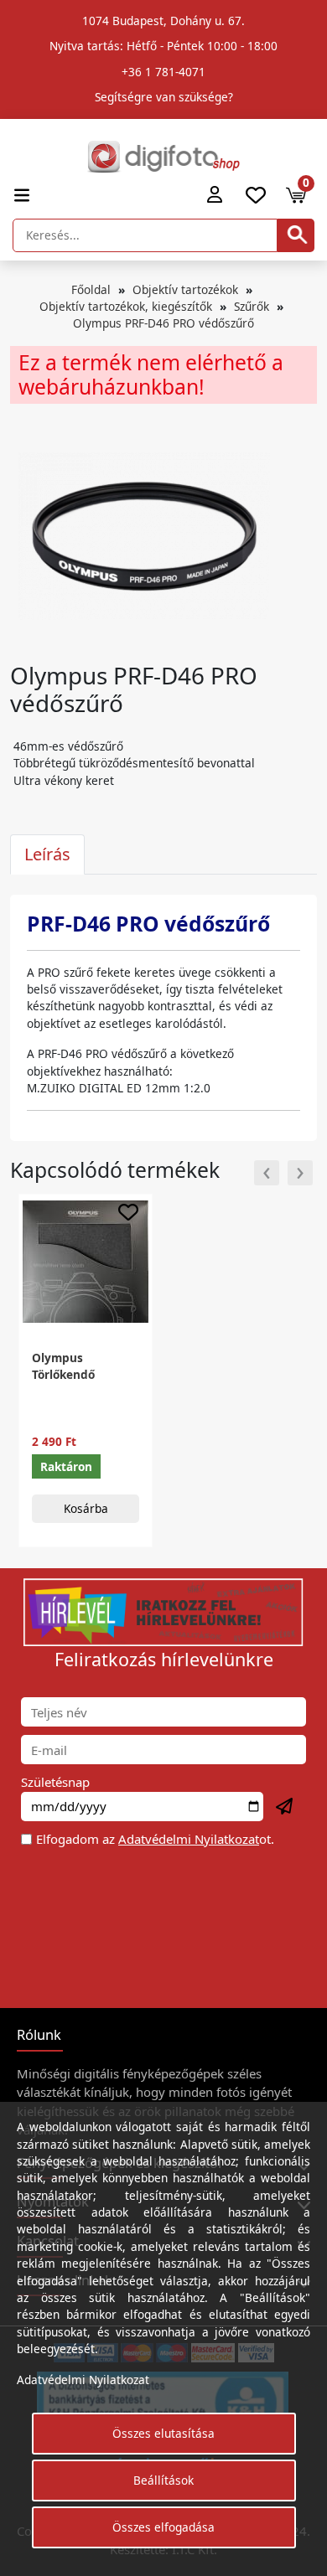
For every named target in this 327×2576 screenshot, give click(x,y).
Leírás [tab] (47, 854)
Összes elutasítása (163, 2433)
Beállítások (163, 2480)
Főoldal (91, 289)
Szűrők (252, 306)
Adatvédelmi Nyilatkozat (189, 1839)
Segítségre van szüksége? (164, 97)
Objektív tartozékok (185, 289)
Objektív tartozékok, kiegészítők (126, 306)
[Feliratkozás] (285, 1807)
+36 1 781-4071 (163, 72)
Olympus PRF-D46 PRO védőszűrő (163, 323)
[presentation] (267, 1173)
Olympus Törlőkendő (63, 1366)
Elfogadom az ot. (155, 1839)
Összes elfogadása (163, 2527)
